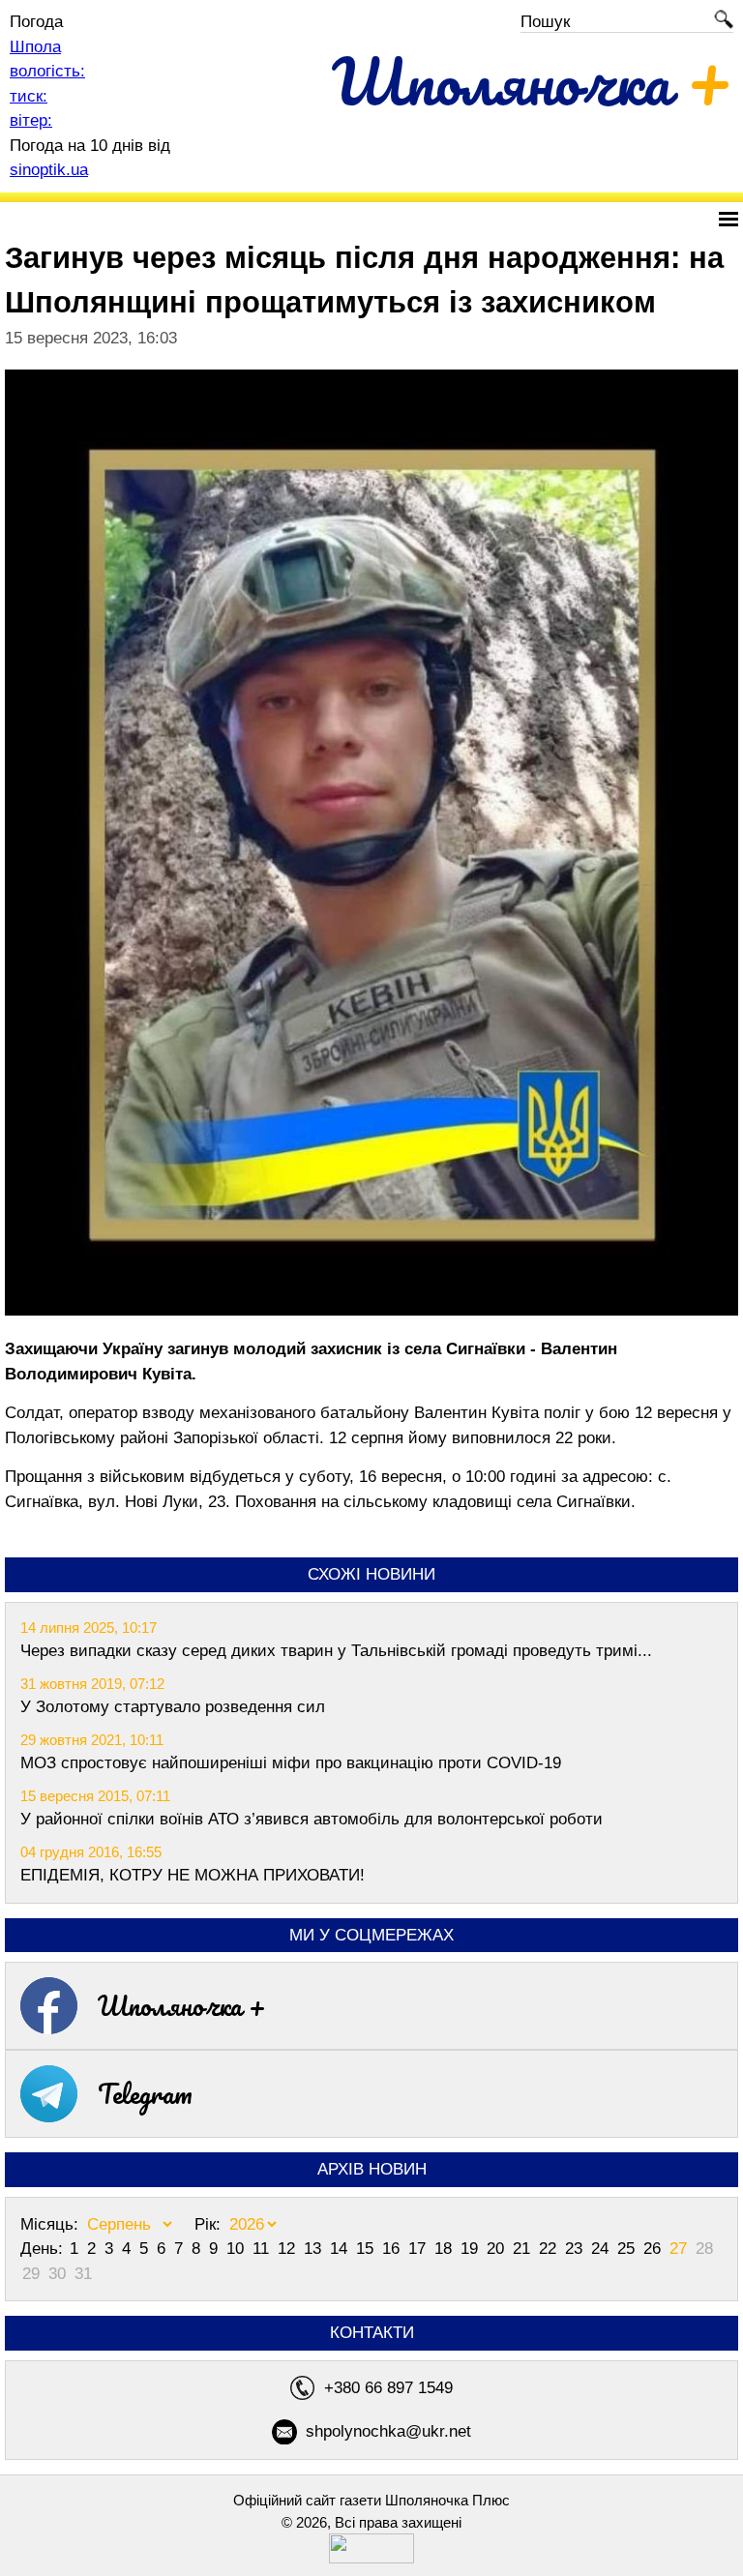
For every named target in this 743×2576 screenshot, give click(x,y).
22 (550, 2249)
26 (654, 2249)
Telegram (145, 2093)
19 (472, 2249)
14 (341, 2249)
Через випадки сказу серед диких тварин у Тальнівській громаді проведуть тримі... (336, 1651)
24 (602, 2249)
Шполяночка (533, 81)
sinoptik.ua (49, 170)
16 (393, 2249)
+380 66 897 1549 (388, 2388)
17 (419, 2249)
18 (446, 2249)
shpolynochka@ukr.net (388, 2431)
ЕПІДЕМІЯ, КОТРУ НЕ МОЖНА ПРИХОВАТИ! (193, 1875)
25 (628, 2249)
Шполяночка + (182, 2005)
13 (315, 2249)
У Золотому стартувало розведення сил (173, 1707)
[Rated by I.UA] (371, 2558)
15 (367, 2249)
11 (263, 2249)
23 (576, 2249)
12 (289, 2249)
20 (498, 2249)
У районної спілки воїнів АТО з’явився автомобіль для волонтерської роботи (312, 1819)
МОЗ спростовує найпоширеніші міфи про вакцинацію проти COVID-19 (291, 1763)
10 (238, 2249)
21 (524, 2249)
